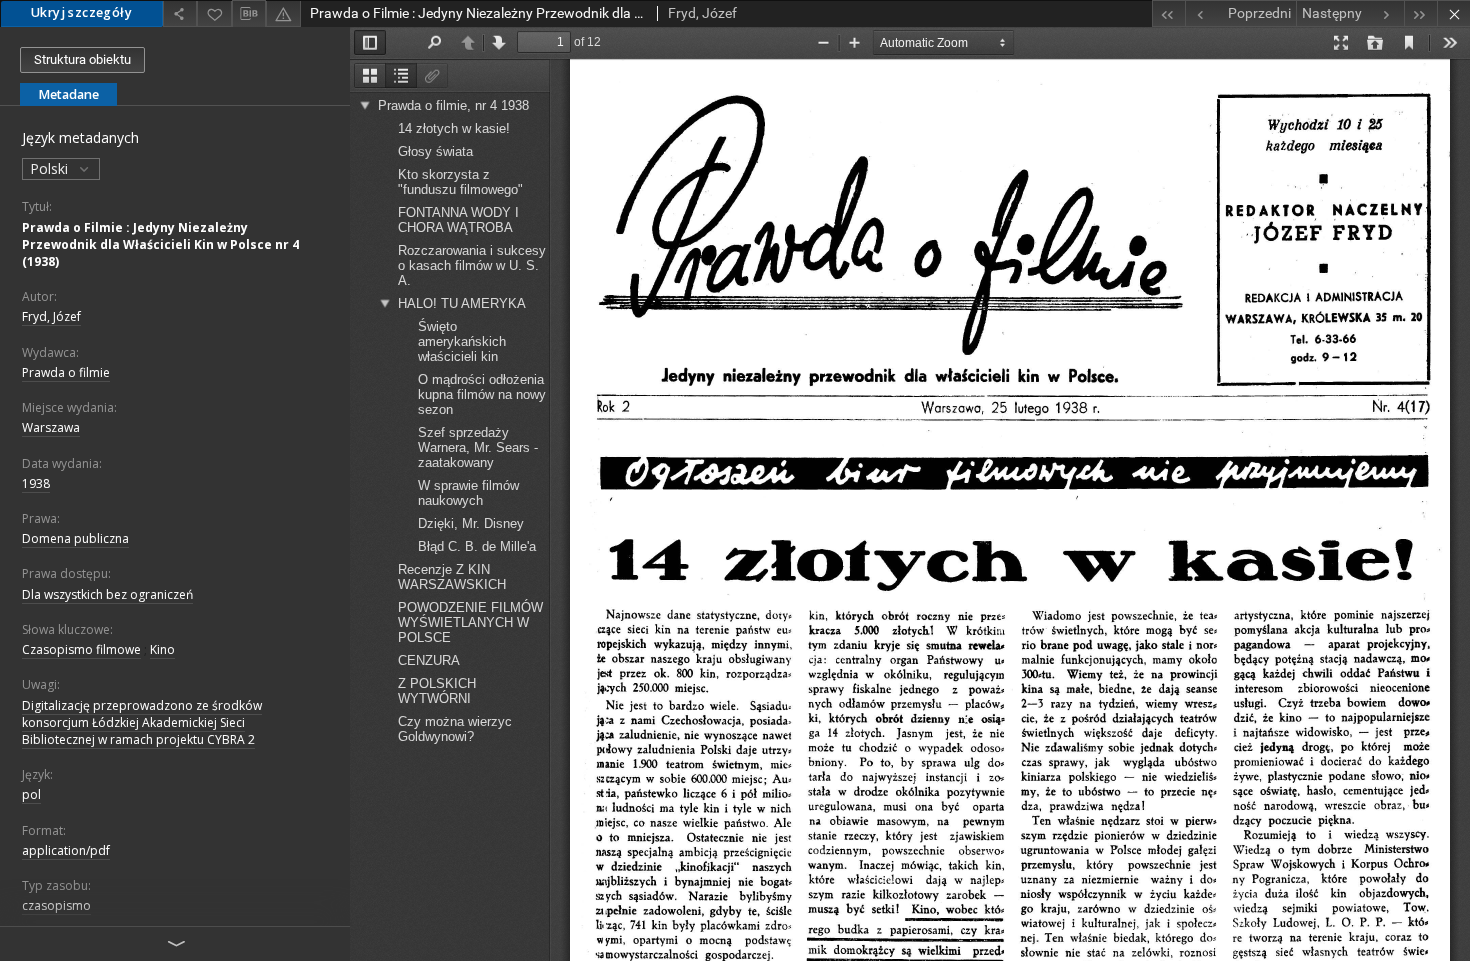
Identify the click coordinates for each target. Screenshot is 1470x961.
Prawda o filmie (66, 372)
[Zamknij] (1453, 13)
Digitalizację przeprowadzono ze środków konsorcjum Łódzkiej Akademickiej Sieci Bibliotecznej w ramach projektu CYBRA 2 (142, 722)
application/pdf (66, 850)
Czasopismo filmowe (81, 649)
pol (31, 794)
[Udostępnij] (180, 13)
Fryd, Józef (51, 316)
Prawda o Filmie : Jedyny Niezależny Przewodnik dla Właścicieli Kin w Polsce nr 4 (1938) (160, 244)
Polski (51, 168)
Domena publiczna (75, 538)
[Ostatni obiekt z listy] (1420, 13)
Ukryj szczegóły (81, 12)
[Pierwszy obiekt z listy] (1168, 13)
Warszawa (51, 427)
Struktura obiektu (82, 59)
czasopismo (56, 905)
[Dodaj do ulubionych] (214, 13)
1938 (36, 483)
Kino (162, 649)
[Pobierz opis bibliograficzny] (249, 14)
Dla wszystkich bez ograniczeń (107, 594)
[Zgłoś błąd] (283, 13)
